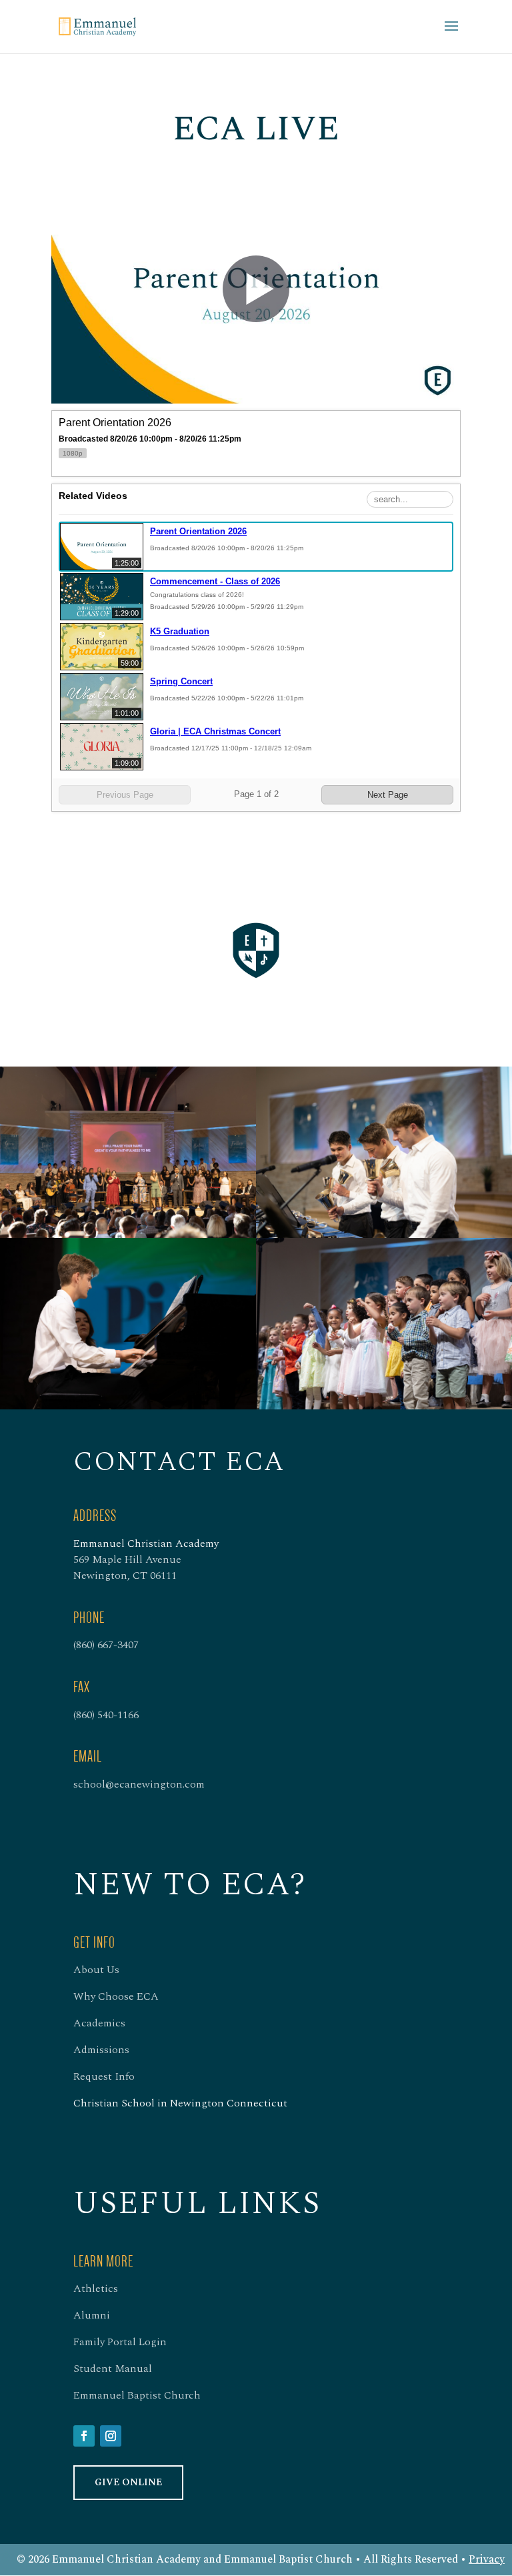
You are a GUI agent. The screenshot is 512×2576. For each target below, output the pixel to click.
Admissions (101, 2050)
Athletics (96, 2289)
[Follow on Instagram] (111, 2436)
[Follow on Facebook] (84, 2436)
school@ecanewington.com (139, 1784)
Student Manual (113, 2369)
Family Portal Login (120, 2342)
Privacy (487, 2559)
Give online (128, 2482)
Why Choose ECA (116, 1996)
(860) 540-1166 (106, 1715)
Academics (99, 2023)
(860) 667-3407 (106, 1645)
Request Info (104, 2076)
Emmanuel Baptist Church (137, 2395)
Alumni (92, 2315)
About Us (96, 1970)
